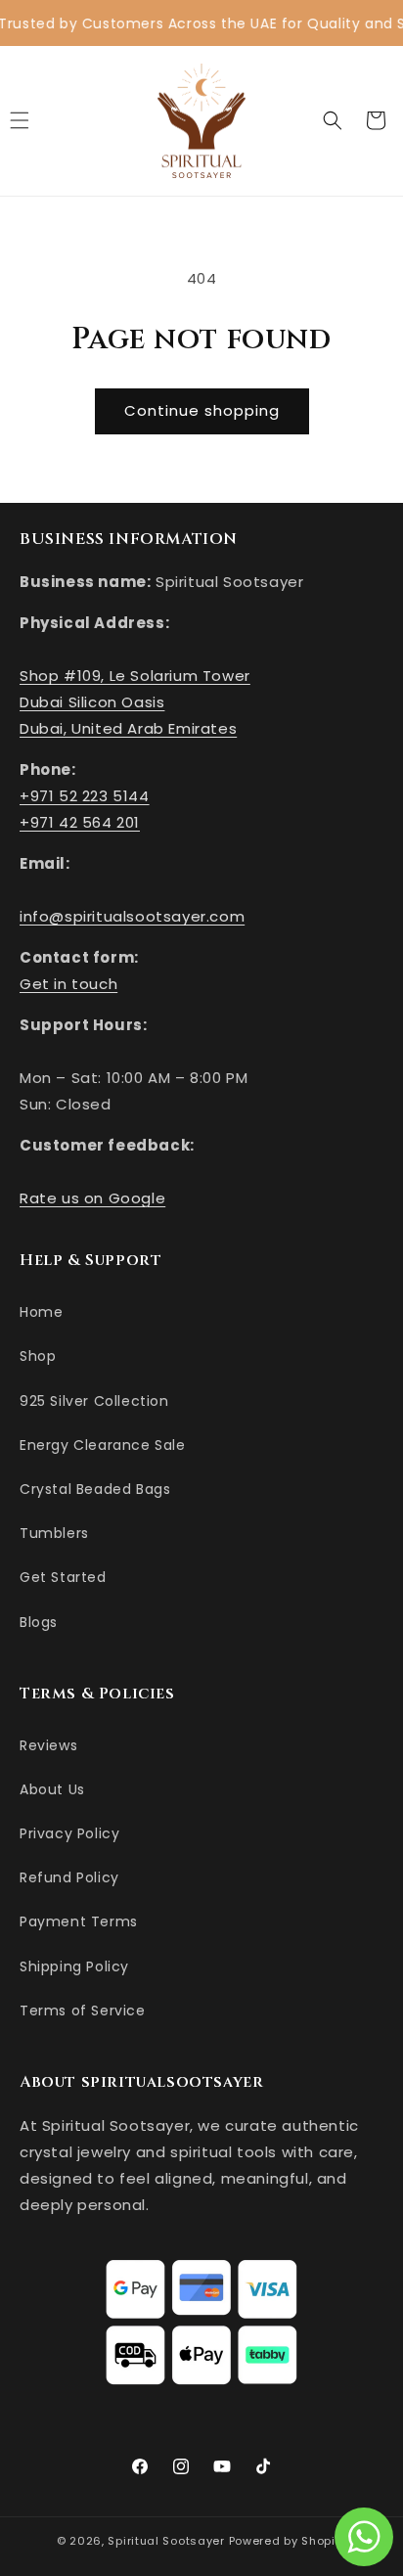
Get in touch (68, 984)
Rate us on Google (92, 1198)
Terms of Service (83, 2011)
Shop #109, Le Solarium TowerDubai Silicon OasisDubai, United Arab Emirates (135, 702)
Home (41, 1312)
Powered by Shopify (288, 2541)
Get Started (63, 1577)
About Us (52, 1789)
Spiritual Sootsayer (166, 2541)
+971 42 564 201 (80, 822)
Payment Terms (79, 1921)
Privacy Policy (69, 1833)
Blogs (39, 1622)
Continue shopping (202, 410)
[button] (333, 120)
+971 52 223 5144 (85, 796)
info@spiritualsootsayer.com (132, 916)
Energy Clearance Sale (103, 1445)
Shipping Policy (74, 1966)
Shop (38, 1356)
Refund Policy (69, 1877)
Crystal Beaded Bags (95, 1489)
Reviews (48, 1745)
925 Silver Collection (94, 1401)
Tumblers (54, 1533)
